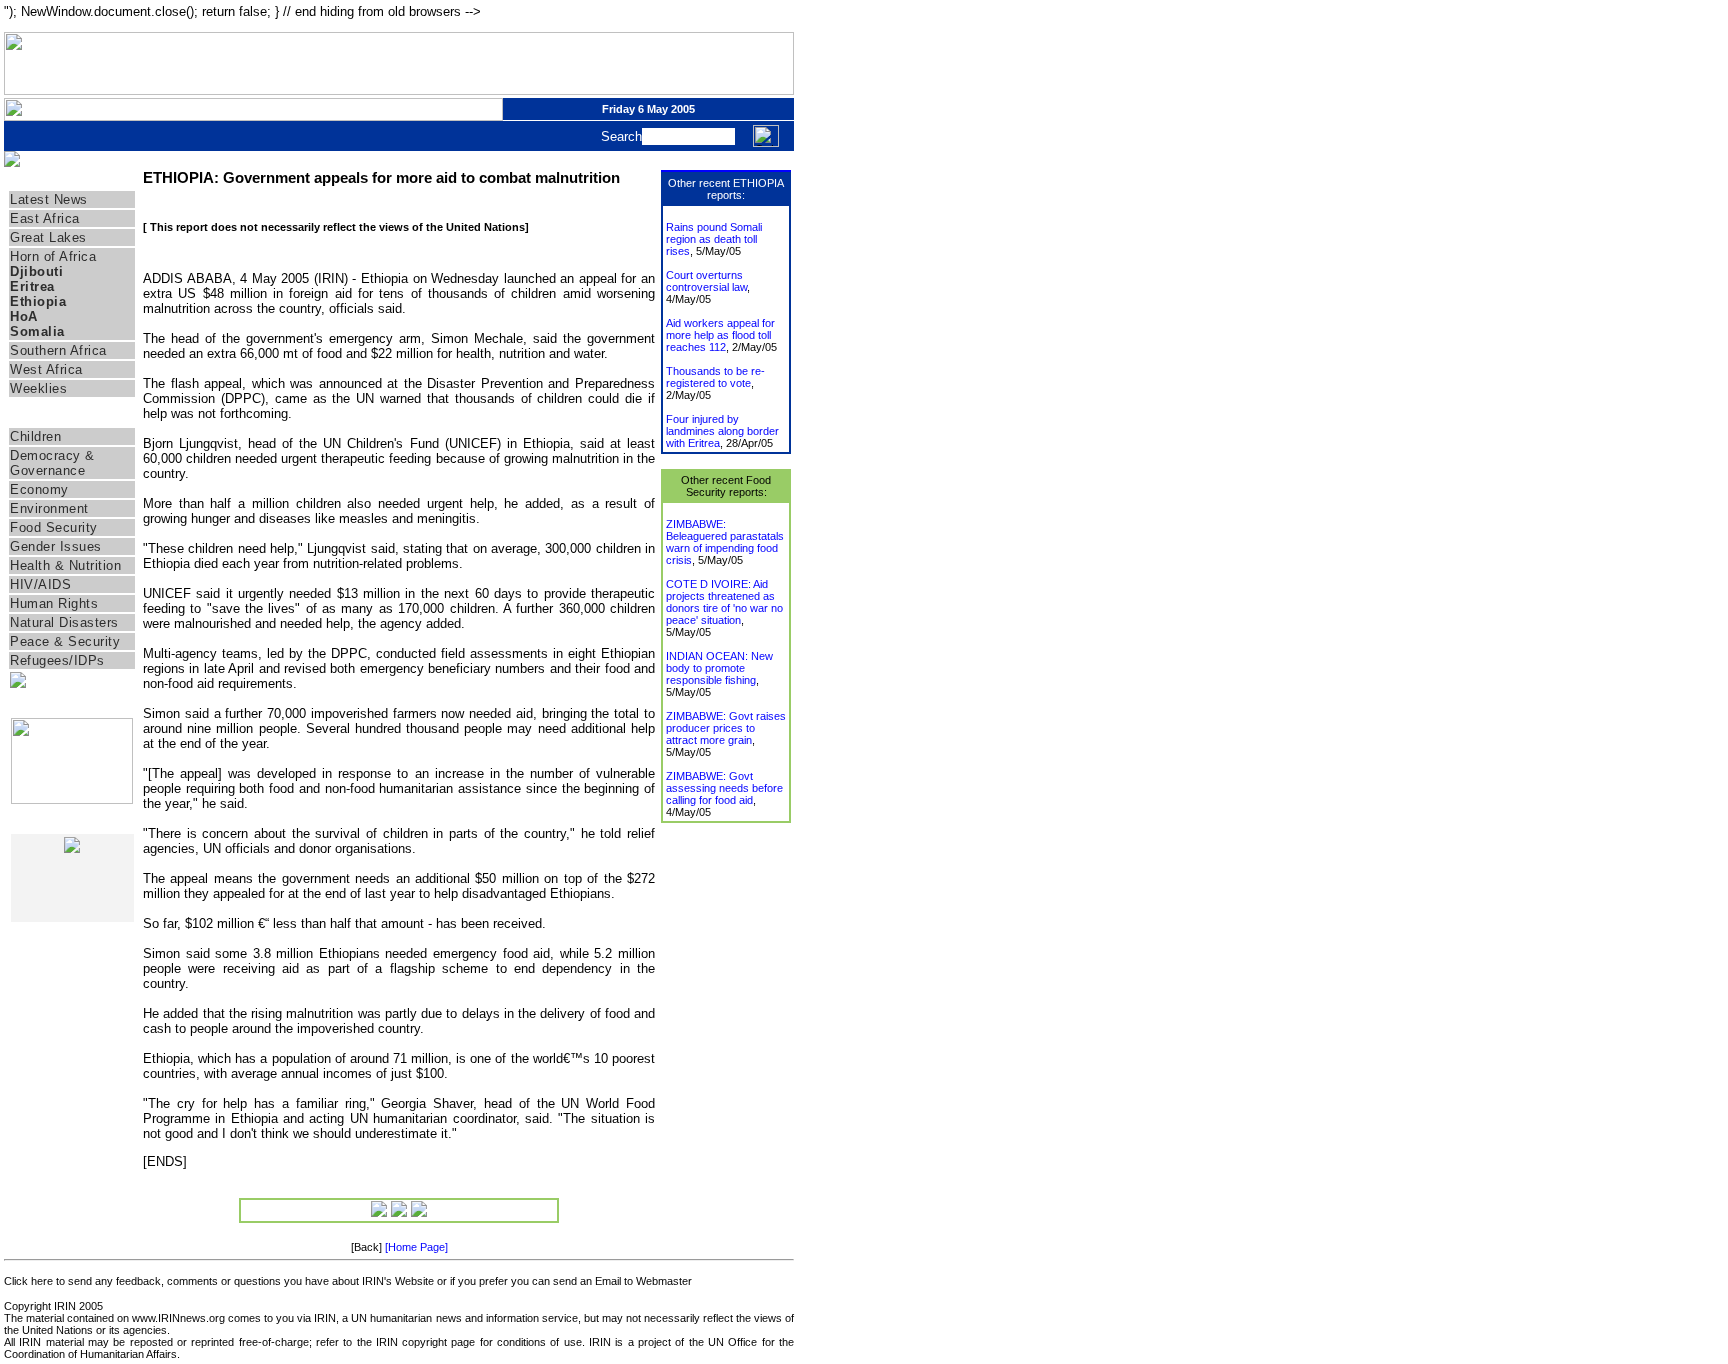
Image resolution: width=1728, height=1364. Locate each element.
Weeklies (38, 388)
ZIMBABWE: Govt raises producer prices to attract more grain (726, 728)
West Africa (46, 369)
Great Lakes (48, 237)
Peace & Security (65, 641)
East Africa (45, 218)
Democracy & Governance (52, 463)
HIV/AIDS (40, 584)
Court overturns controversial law (706, 281)
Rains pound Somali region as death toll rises (714, 239)
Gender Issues (56, 546)
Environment (49, 508)
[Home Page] (416, 1247)
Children (35, 436)
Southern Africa (58, 350)
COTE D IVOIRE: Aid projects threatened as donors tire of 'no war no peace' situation (724, 602)
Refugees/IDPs (57, 660)
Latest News (49, 199)
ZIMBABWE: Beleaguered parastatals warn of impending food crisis (725, 542)
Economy (39, 489)
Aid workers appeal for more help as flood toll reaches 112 (720, 335)
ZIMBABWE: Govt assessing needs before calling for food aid (724, 788)
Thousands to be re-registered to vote (715, 377)
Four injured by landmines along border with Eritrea (722, 431)
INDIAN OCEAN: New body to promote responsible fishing (719, 668)
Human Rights (54, 603)
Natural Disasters (64, 622)
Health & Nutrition (65, 565)
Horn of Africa (53, 256)
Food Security (54, 527)
